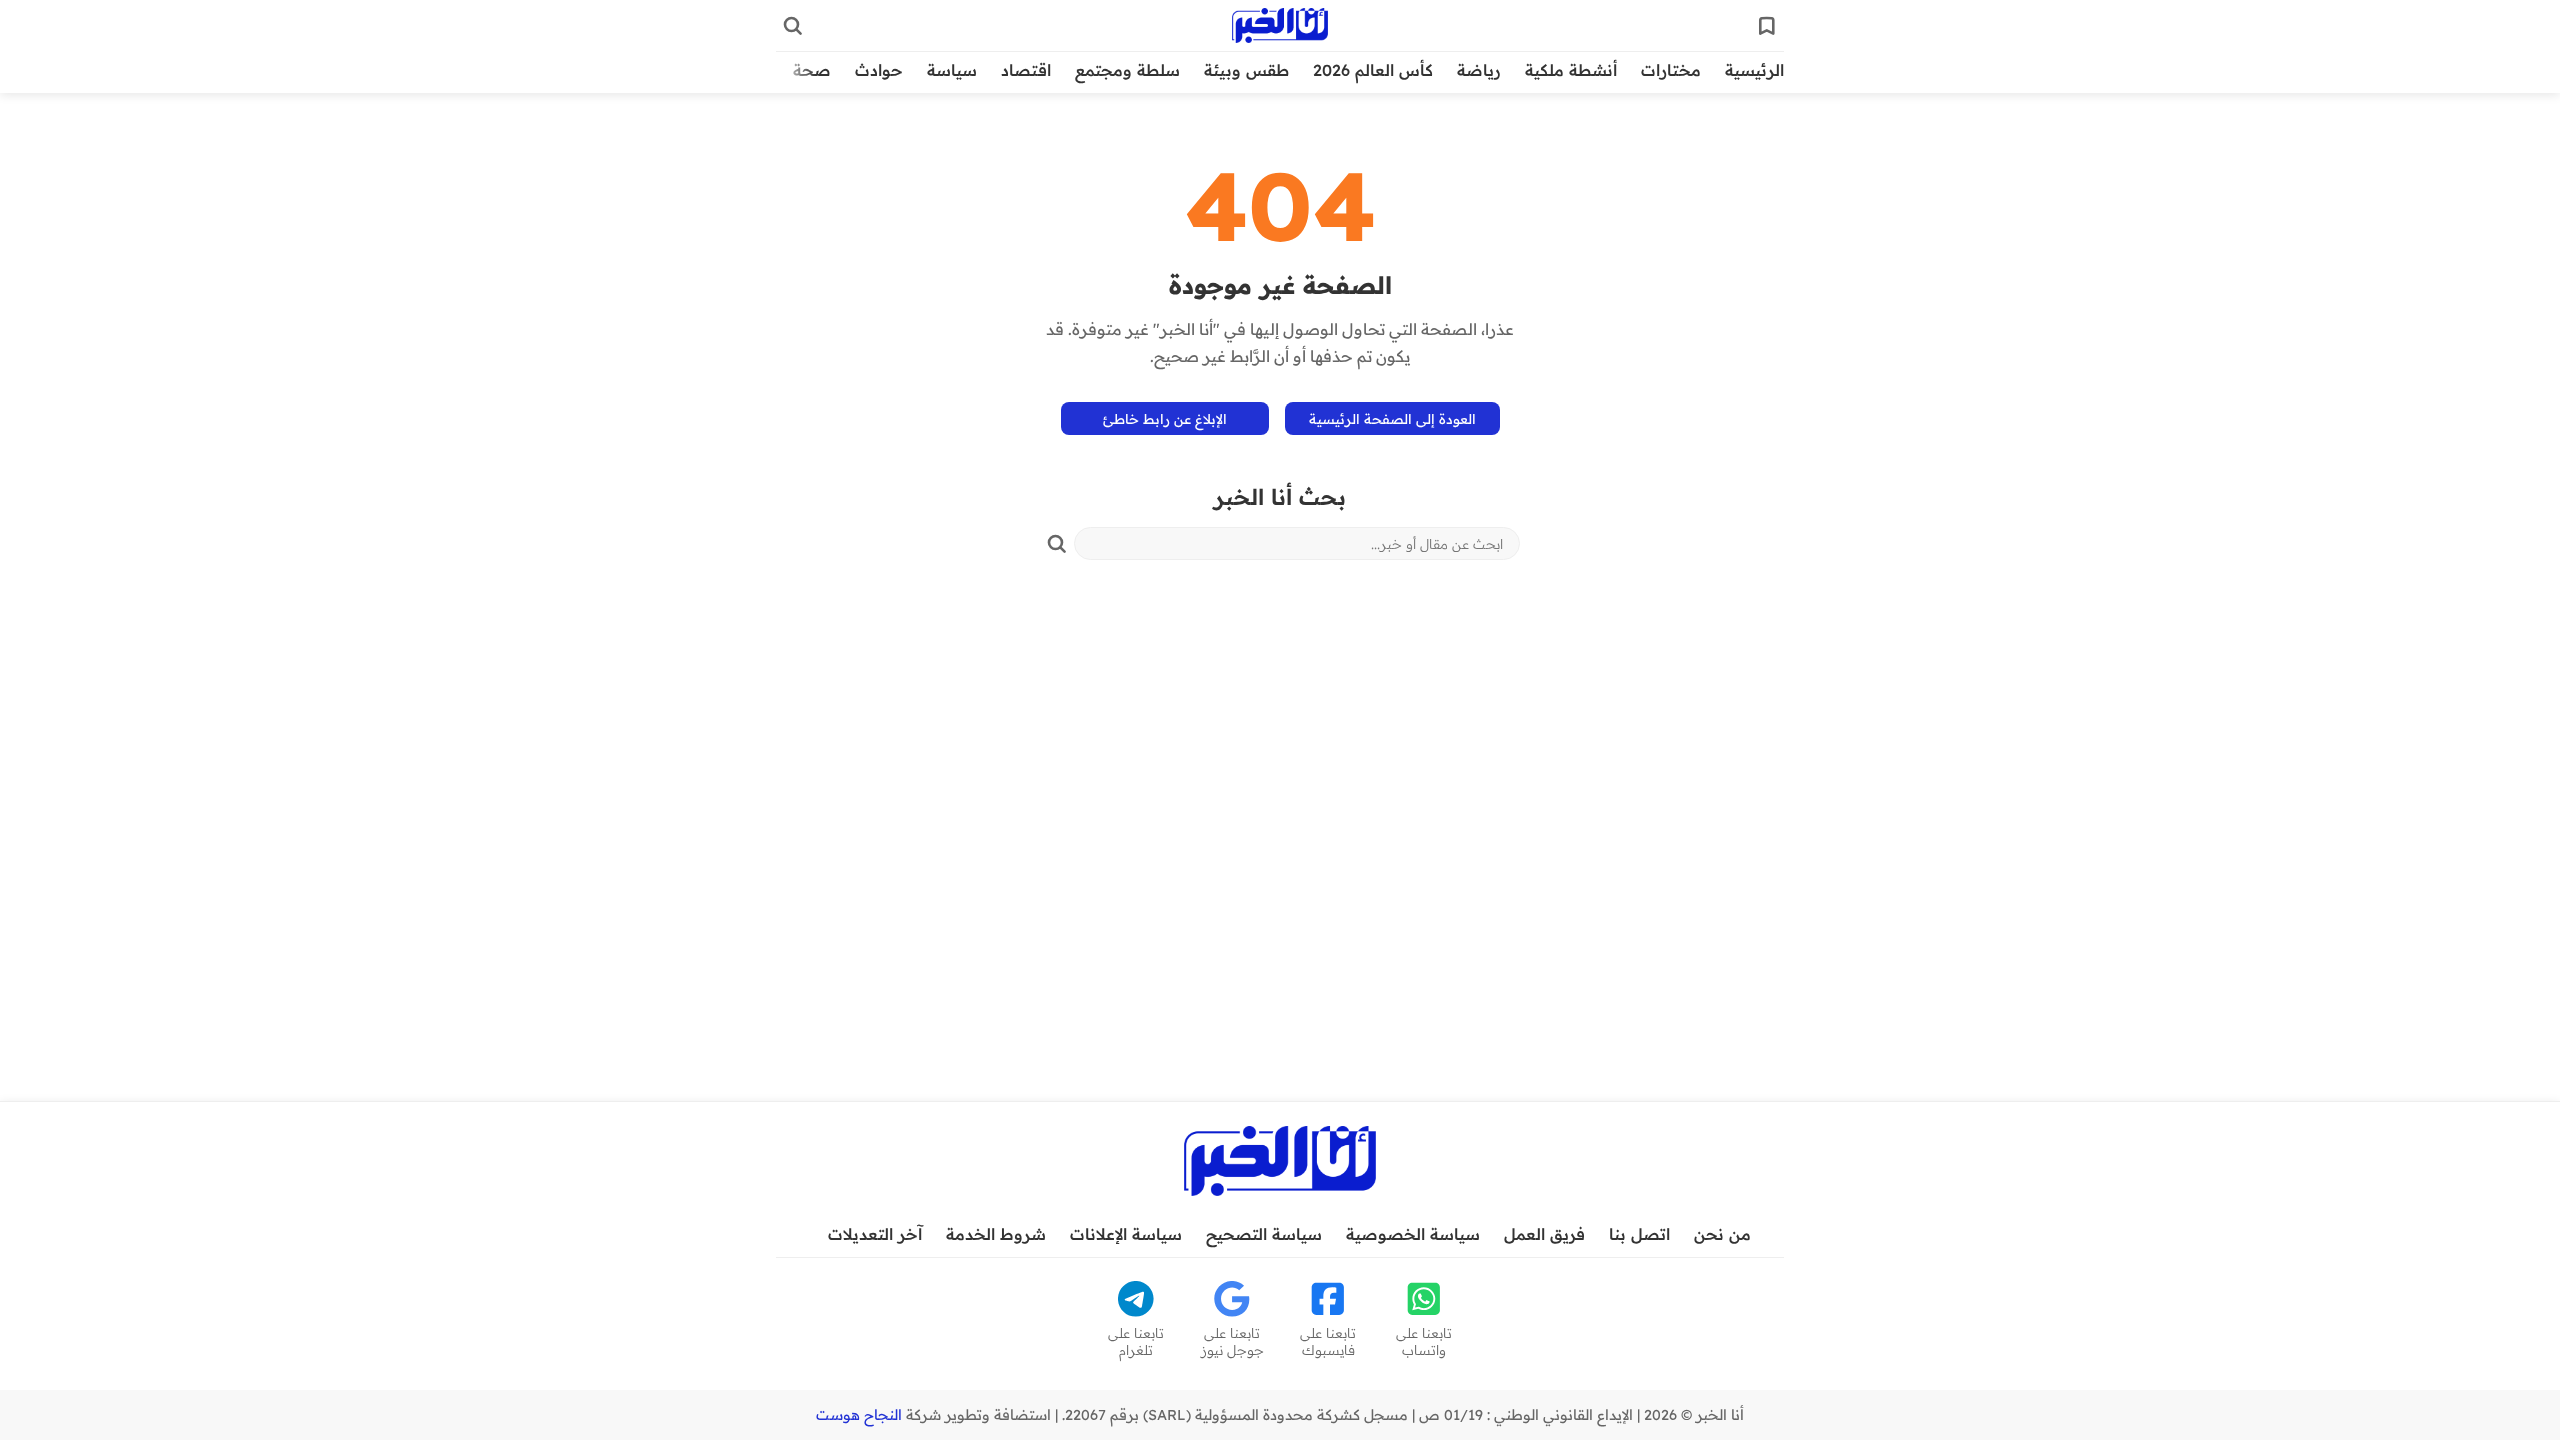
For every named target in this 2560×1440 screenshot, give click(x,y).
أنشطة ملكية (1571, 70)
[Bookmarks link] (1767, 26)
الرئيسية (1754, 70)
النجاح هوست (859, 1415)
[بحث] (1057, 544)
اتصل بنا (1639, 1234)
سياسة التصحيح (1264, 1234)
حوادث (879, 70)
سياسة (952, 70)
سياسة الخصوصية (1413, 1234)
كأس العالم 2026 (1373, 70)
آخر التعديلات (875, 1234)
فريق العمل (1544, 1234)
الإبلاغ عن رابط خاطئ (1165, 418)
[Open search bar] (793, 26)
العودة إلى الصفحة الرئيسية (1392, 418)
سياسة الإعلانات (1126, 1234)
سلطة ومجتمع (1127, 70)
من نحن (1722, 1234)
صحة (812, 70)
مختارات (1671, 70)
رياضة (1479, 70)
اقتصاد (1026, 70)
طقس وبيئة (1246, 70)
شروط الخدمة (996, 1234)
